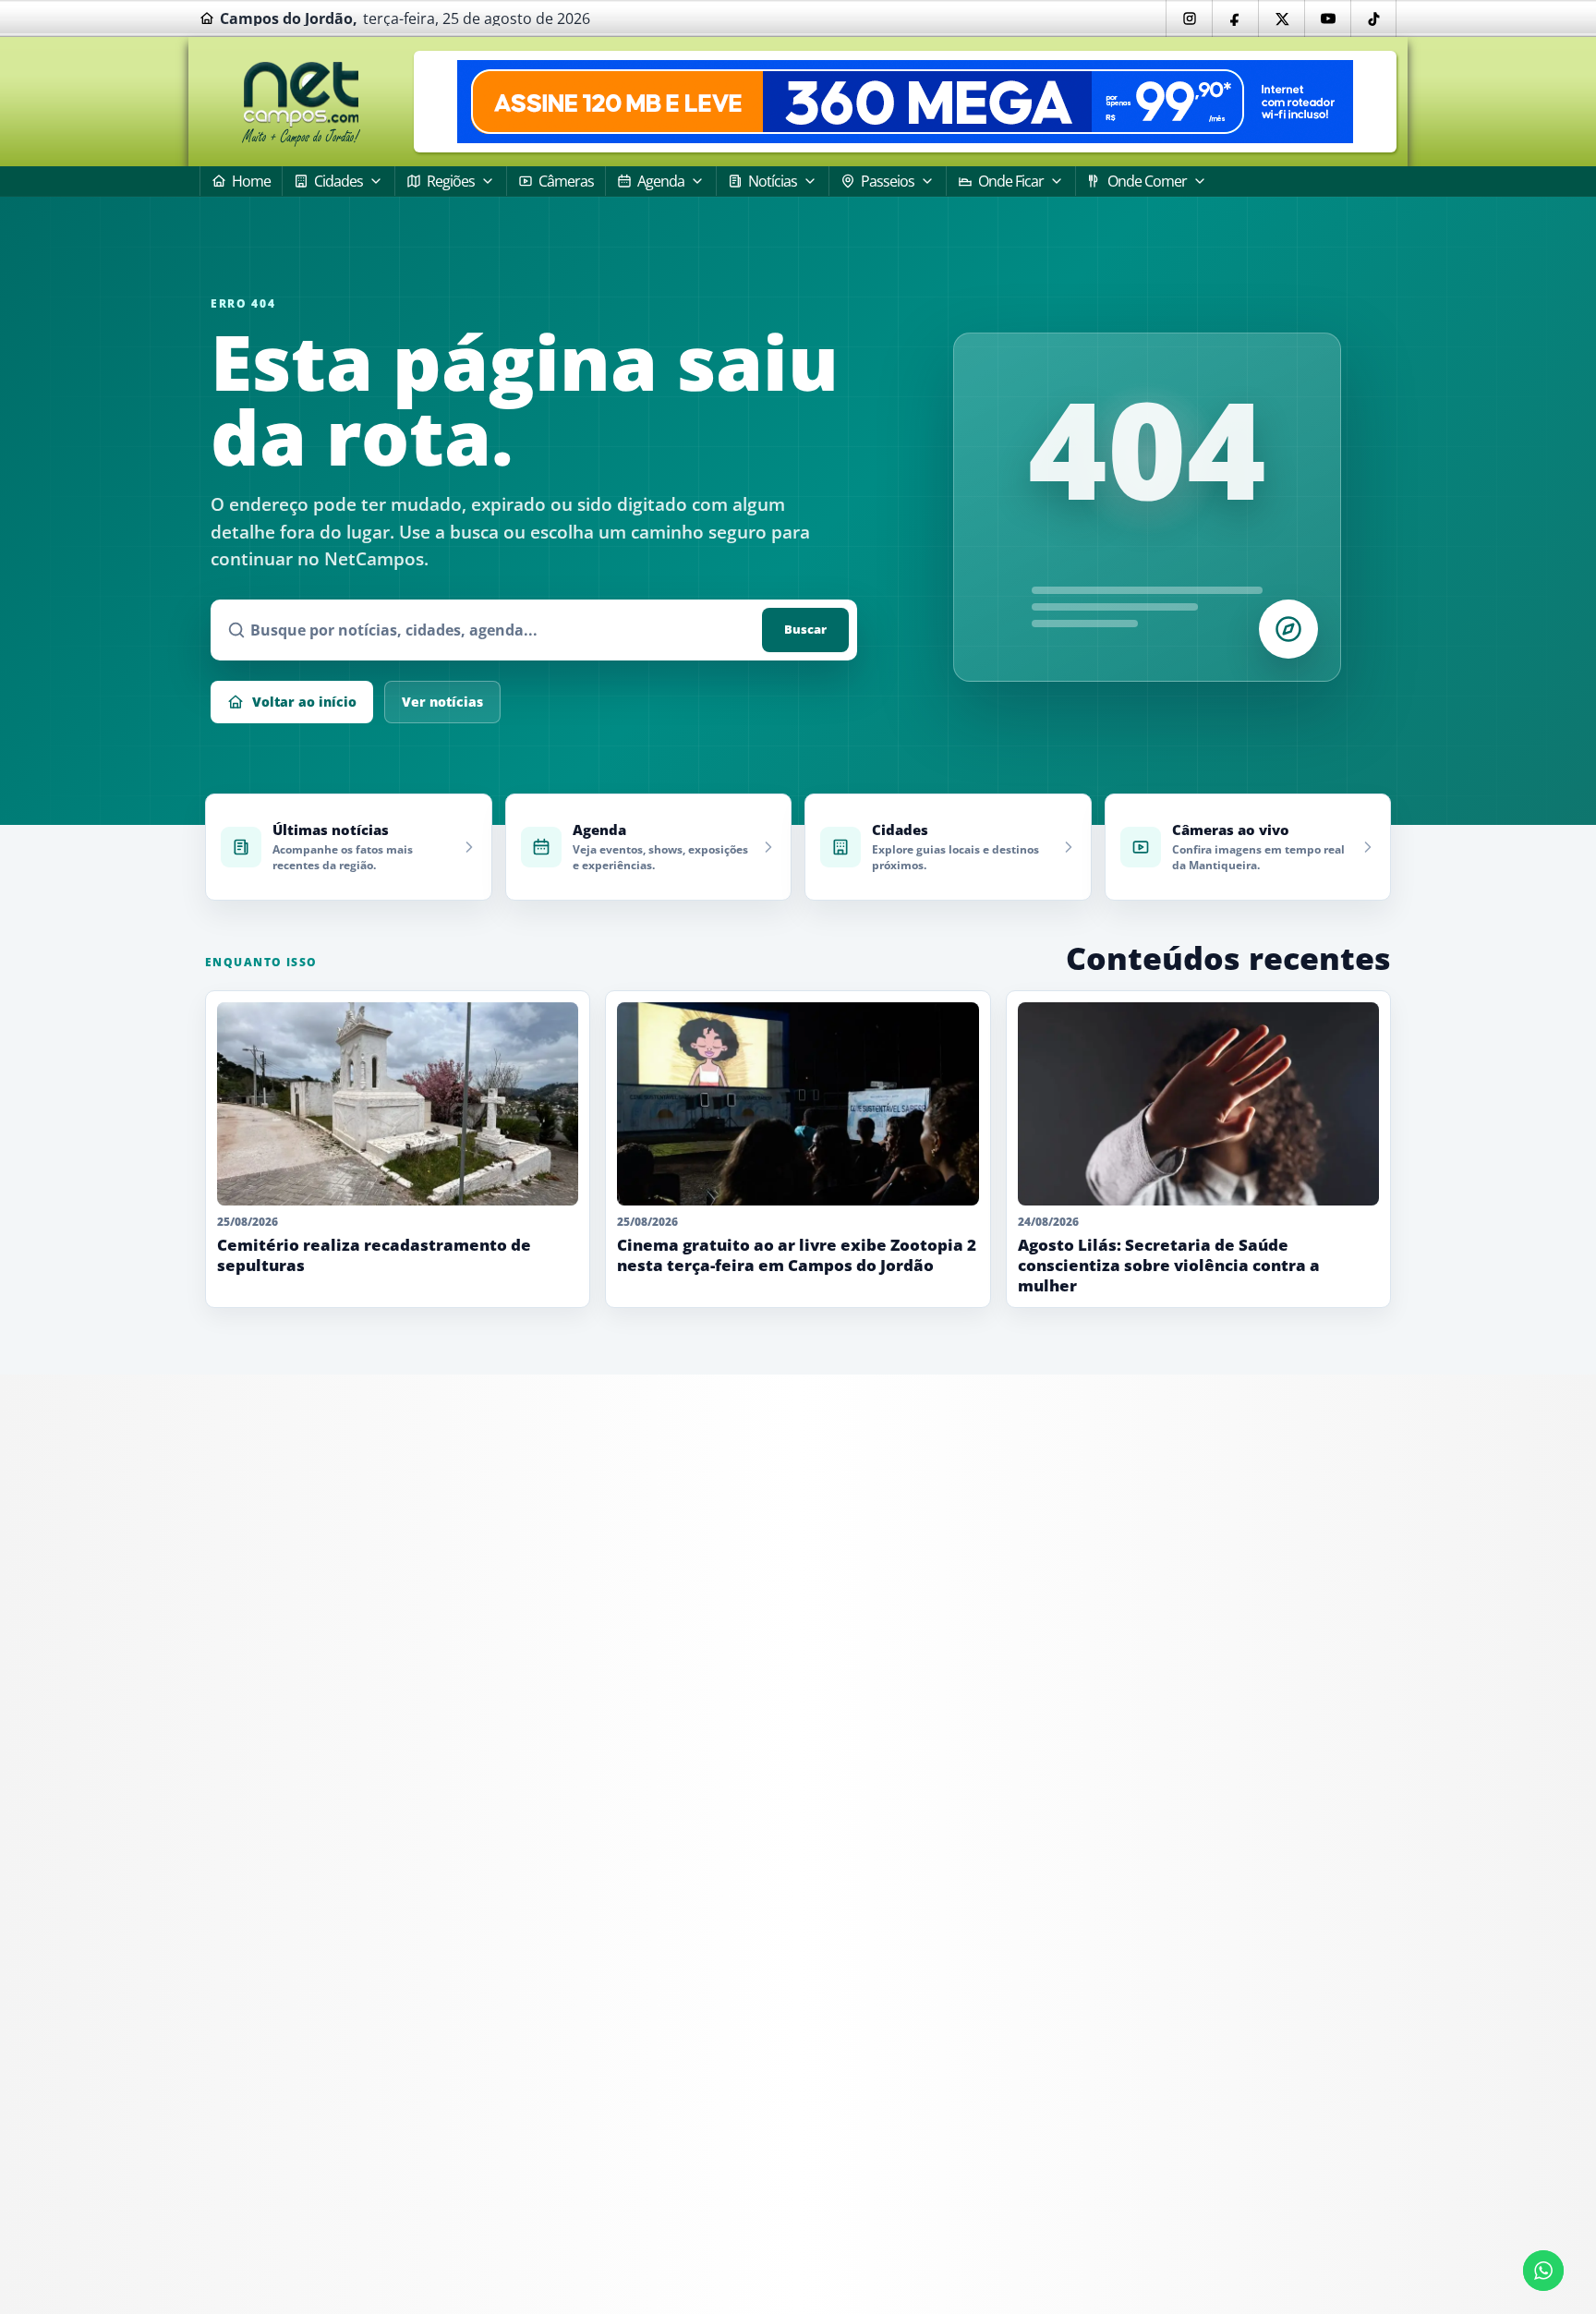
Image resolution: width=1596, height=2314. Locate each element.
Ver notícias (442, 702)
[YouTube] (1327, 18)
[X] (1281, 18)
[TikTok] (1373, 18)
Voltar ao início (304, 702)
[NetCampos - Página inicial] (301, 102)
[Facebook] (1235, 18)
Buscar (805, 629)
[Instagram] (1189, 18)
